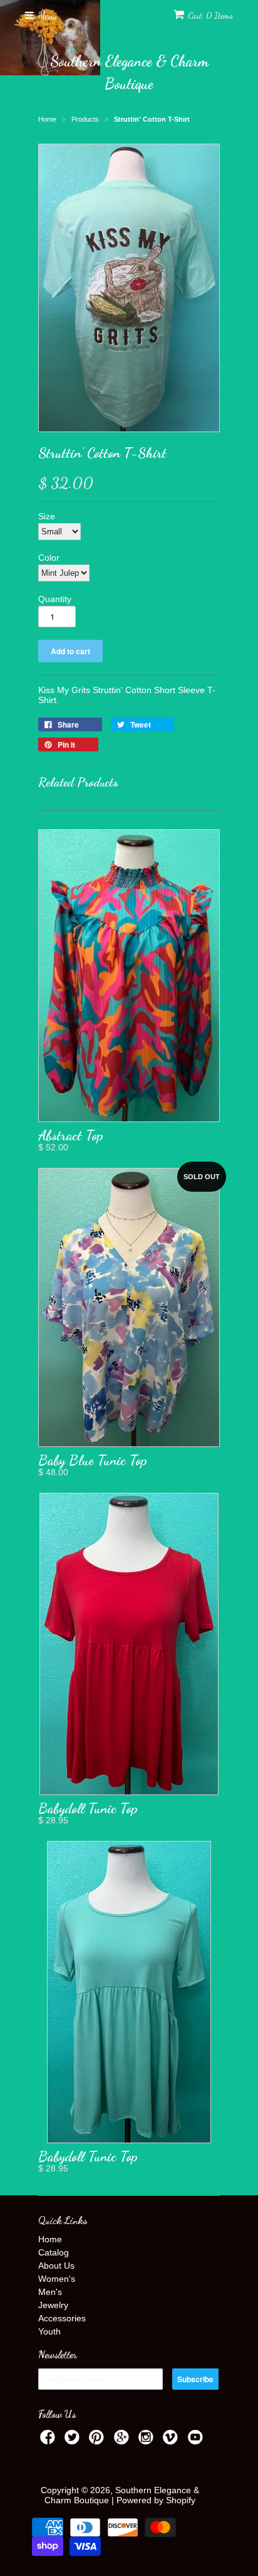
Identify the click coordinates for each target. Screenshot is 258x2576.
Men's (50, 2292)
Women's (57, 2279)
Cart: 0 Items (210, 15)
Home (50, 2239)
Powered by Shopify (156, 2500)
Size (47, 516)
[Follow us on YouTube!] (197, 2441)
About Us (56, 2266)
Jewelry (53, 2305)
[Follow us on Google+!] (123, 2441)
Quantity (55, 599)
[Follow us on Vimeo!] (172, 2441)
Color (49, 558)
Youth (49, 2331)
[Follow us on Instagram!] (148, 2441)
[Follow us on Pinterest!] (98, 2441)
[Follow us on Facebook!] (49, 2441)
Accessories (62, 2318)
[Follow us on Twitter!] (74, 2441)
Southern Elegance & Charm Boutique (129, 72)
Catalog (54, 2252)
